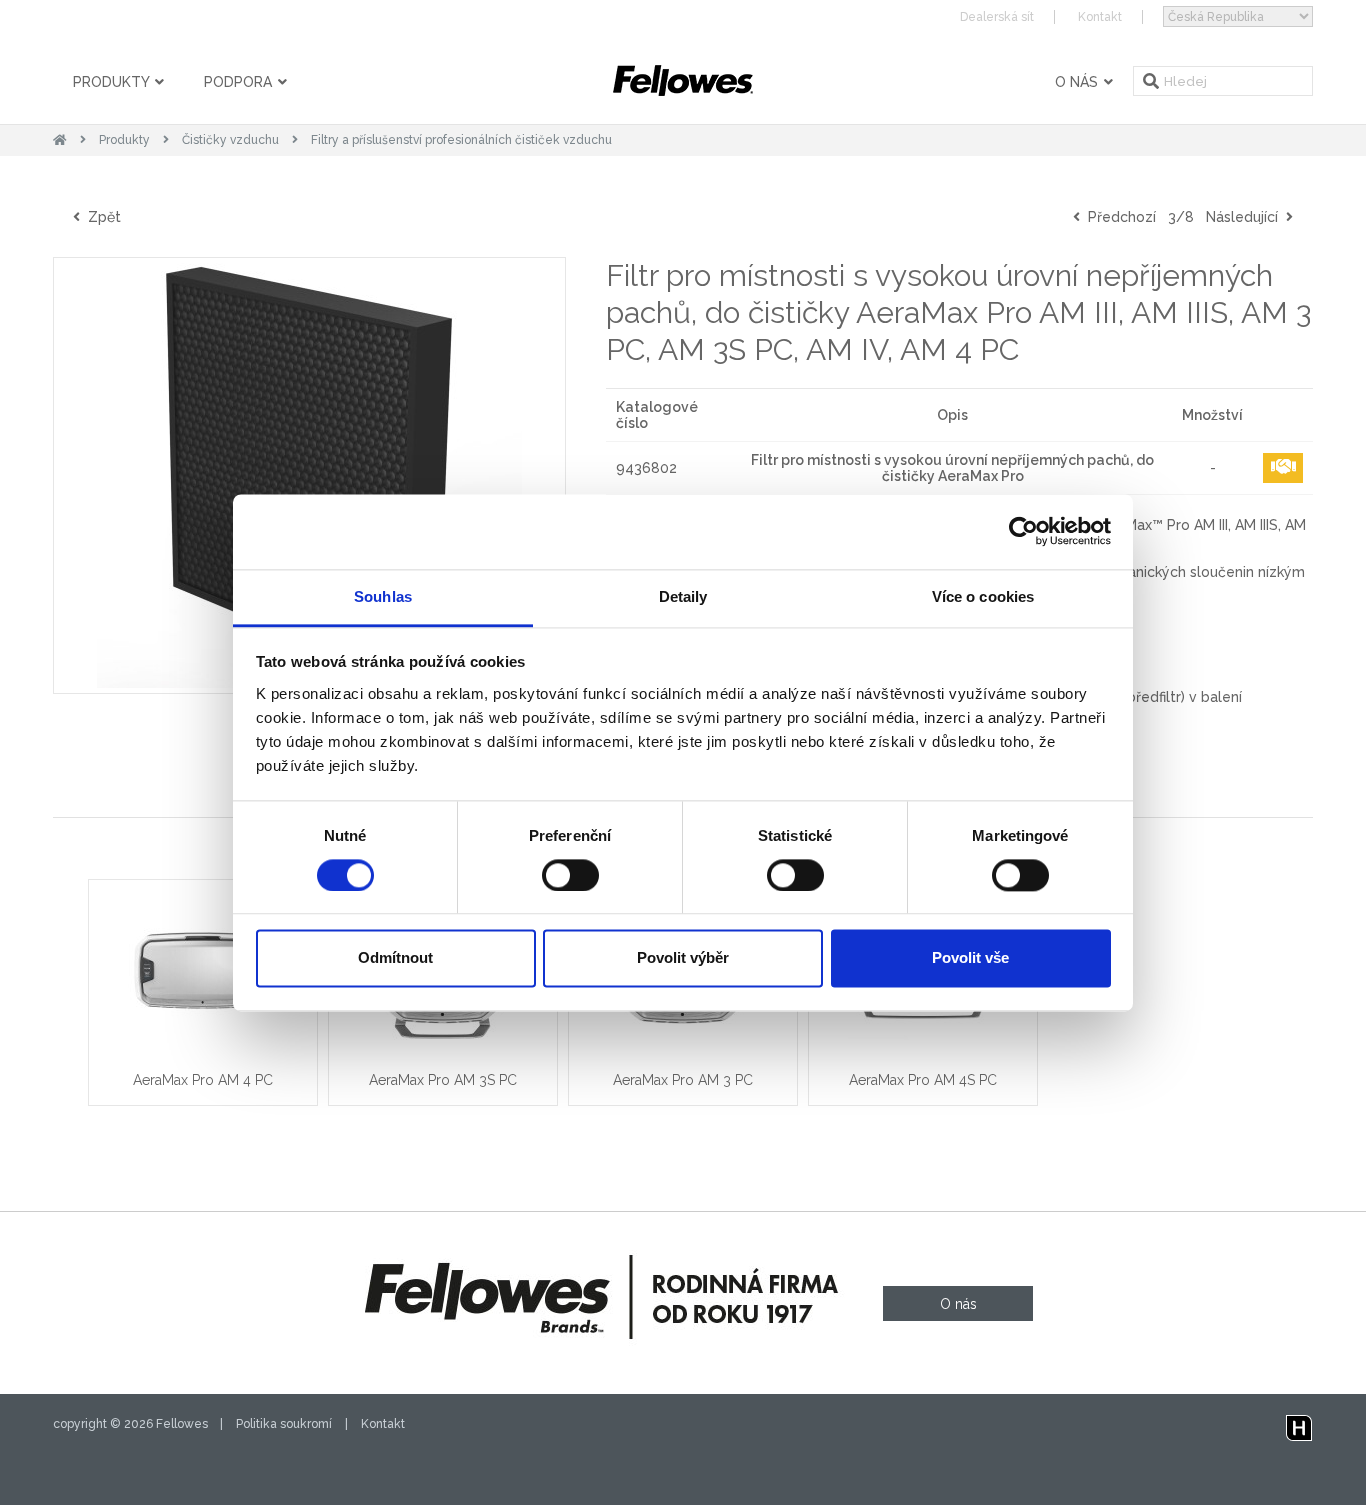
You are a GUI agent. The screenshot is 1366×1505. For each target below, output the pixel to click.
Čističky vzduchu (230, 140)
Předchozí (1118, 217)
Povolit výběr (683, 958)
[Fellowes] (683, 80)
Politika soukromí (284, 1424)
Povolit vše (970, 958)
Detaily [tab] (683, 596)
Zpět (100, 217)
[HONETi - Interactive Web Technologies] (1299, 1424)
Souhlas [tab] (383, 596)
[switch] (570, 875)
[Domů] (60, 140)
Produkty (113, 82)
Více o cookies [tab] (983, 596)
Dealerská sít (997, 17)
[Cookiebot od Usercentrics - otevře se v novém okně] (1023, 531)
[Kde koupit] (1283, 468)
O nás (1078, 82)
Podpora (240, 82)
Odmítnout (395, 958)
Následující (1246, 217)
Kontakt (1100, 17)
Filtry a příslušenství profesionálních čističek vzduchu (461, 140)
